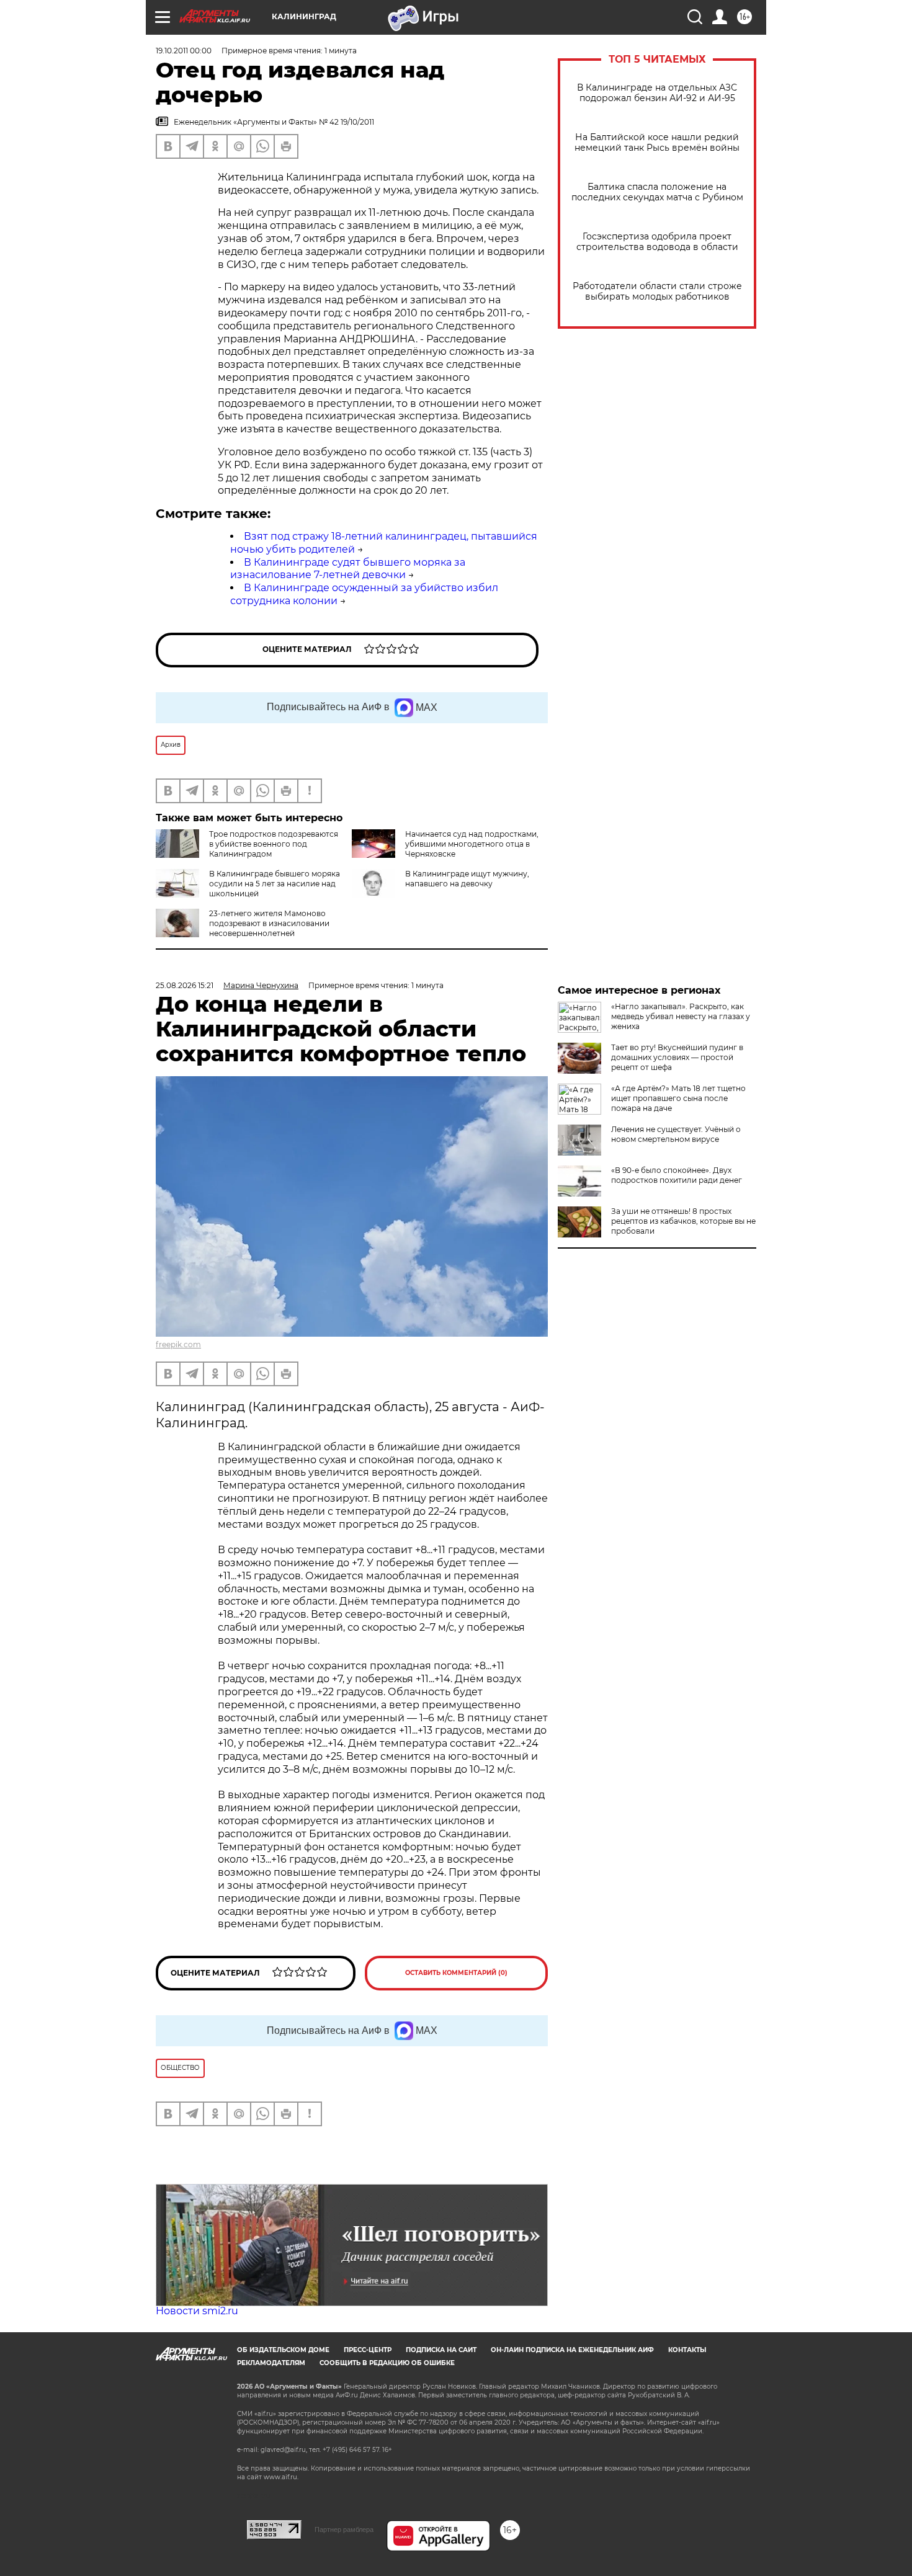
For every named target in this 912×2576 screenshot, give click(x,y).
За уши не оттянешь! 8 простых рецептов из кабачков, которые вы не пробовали (683, 1221)
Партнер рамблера (344, 2529)
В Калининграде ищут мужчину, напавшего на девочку (467, 879)
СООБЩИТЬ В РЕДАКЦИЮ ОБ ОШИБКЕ (387, 2363)
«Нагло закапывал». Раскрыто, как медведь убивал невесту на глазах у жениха (681, 1016)
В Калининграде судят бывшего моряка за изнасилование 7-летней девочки (348, 569)
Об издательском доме (283, 2350)
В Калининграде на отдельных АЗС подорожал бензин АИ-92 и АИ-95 (657, 93)
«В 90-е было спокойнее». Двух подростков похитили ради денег (677, 1175)
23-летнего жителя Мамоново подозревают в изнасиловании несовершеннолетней (269, 923)
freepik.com (178, 1344)
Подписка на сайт (441, 2350)
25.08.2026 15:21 (185, 985)
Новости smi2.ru (197, 2311)
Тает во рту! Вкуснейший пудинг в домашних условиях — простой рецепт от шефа (677, 1057)
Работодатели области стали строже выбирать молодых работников (657, 292)
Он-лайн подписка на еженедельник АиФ (572, 2350)
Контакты (687, 2350)
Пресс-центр (368, 2350)
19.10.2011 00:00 (184, 51)
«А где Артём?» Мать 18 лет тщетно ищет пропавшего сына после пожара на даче (678, 1098)
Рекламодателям (271, 2363)
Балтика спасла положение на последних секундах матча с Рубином (657, 192)
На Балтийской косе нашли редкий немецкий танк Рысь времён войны (657, 143)
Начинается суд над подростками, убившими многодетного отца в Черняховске (472, 844)
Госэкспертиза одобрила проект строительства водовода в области (657, 242)
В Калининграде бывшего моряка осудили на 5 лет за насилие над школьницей (275, 884)
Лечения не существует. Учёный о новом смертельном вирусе (676, 1134)
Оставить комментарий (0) (456, 1973)
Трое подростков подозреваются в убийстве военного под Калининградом (274, 844)
